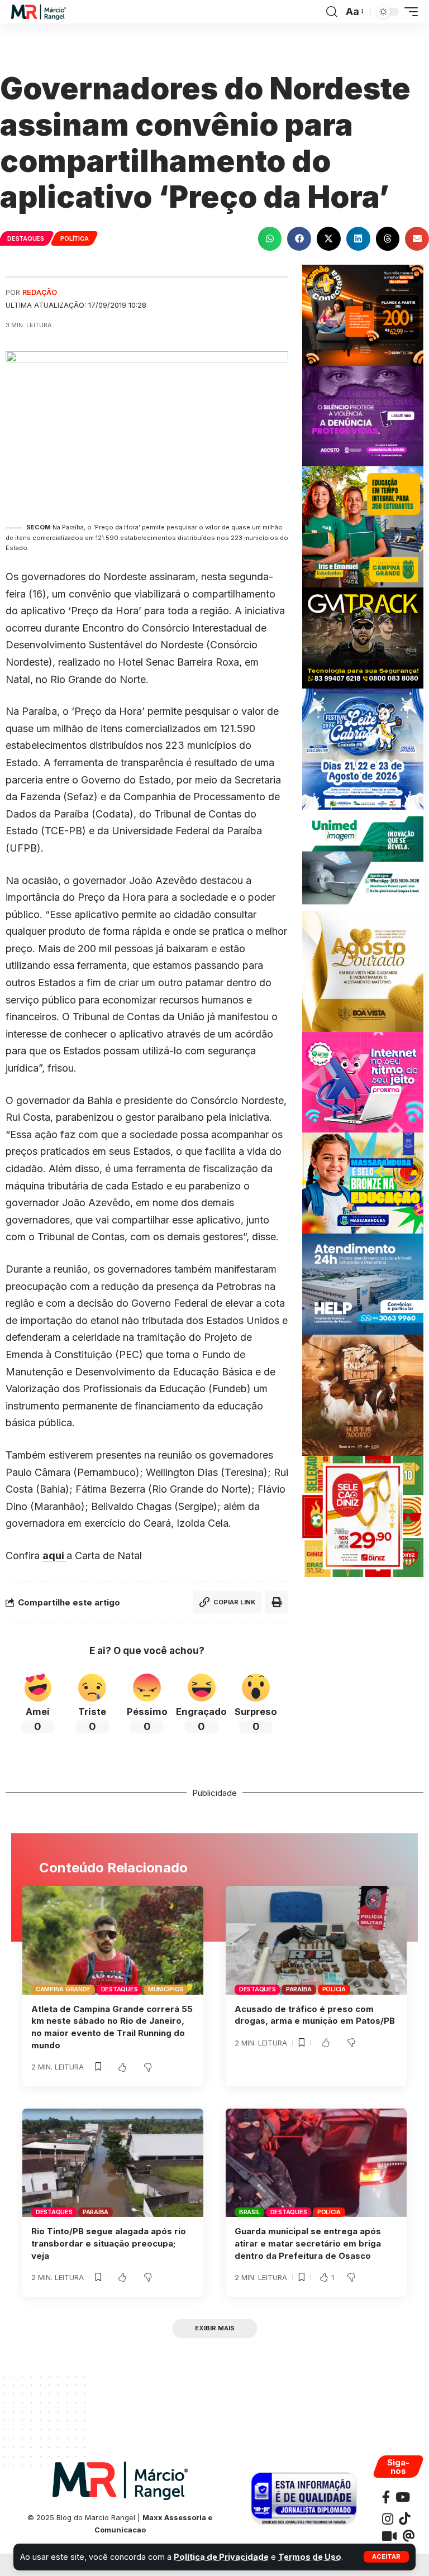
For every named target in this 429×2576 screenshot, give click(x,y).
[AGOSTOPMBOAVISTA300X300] (363, 970)
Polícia (334, 1989)
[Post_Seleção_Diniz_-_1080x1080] (363, 1515)
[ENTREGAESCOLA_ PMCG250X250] (363, 526)
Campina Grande (63, 1989)
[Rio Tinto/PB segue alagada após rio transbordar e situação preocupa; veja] (113, 2163)
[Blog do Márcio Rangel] (39, 12)
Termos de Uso (310, 2557)
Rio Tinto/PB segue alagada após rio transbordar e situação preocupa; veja (109, 2243)
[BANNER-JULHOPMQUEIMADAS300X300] (363, 1394)
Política (74, 238)
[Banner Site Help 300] (363, 1283)
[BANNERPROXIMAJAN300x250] (363, 1081)
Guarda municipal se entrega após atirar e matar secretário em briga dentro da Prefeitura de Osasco (308, 2243)
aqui (54, 1555)
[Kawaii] (389, 2536)
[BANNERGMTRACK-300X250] (363, 637)
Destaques (26, 238)
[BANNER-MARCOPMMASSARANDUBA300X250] (363, 1182)
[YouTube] (403, 2497)
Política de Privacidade (221, 2557)
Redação (40, 292)
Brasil (250, 2212)
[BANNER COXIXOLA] (363, 748)
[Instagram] (388, 2519)
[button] (386, 2557)
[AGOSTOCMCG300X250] (363, 415)
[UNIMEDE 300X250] (363, 859)
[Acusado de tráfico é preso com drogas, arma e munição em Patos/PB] (316, 1940)
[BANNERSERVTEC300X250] (363, 314)
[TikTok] (404, 2519)
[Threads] (409, 2536)
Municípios (166, 1989)
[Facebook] (386, 2497)
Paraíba (299, 1989)
